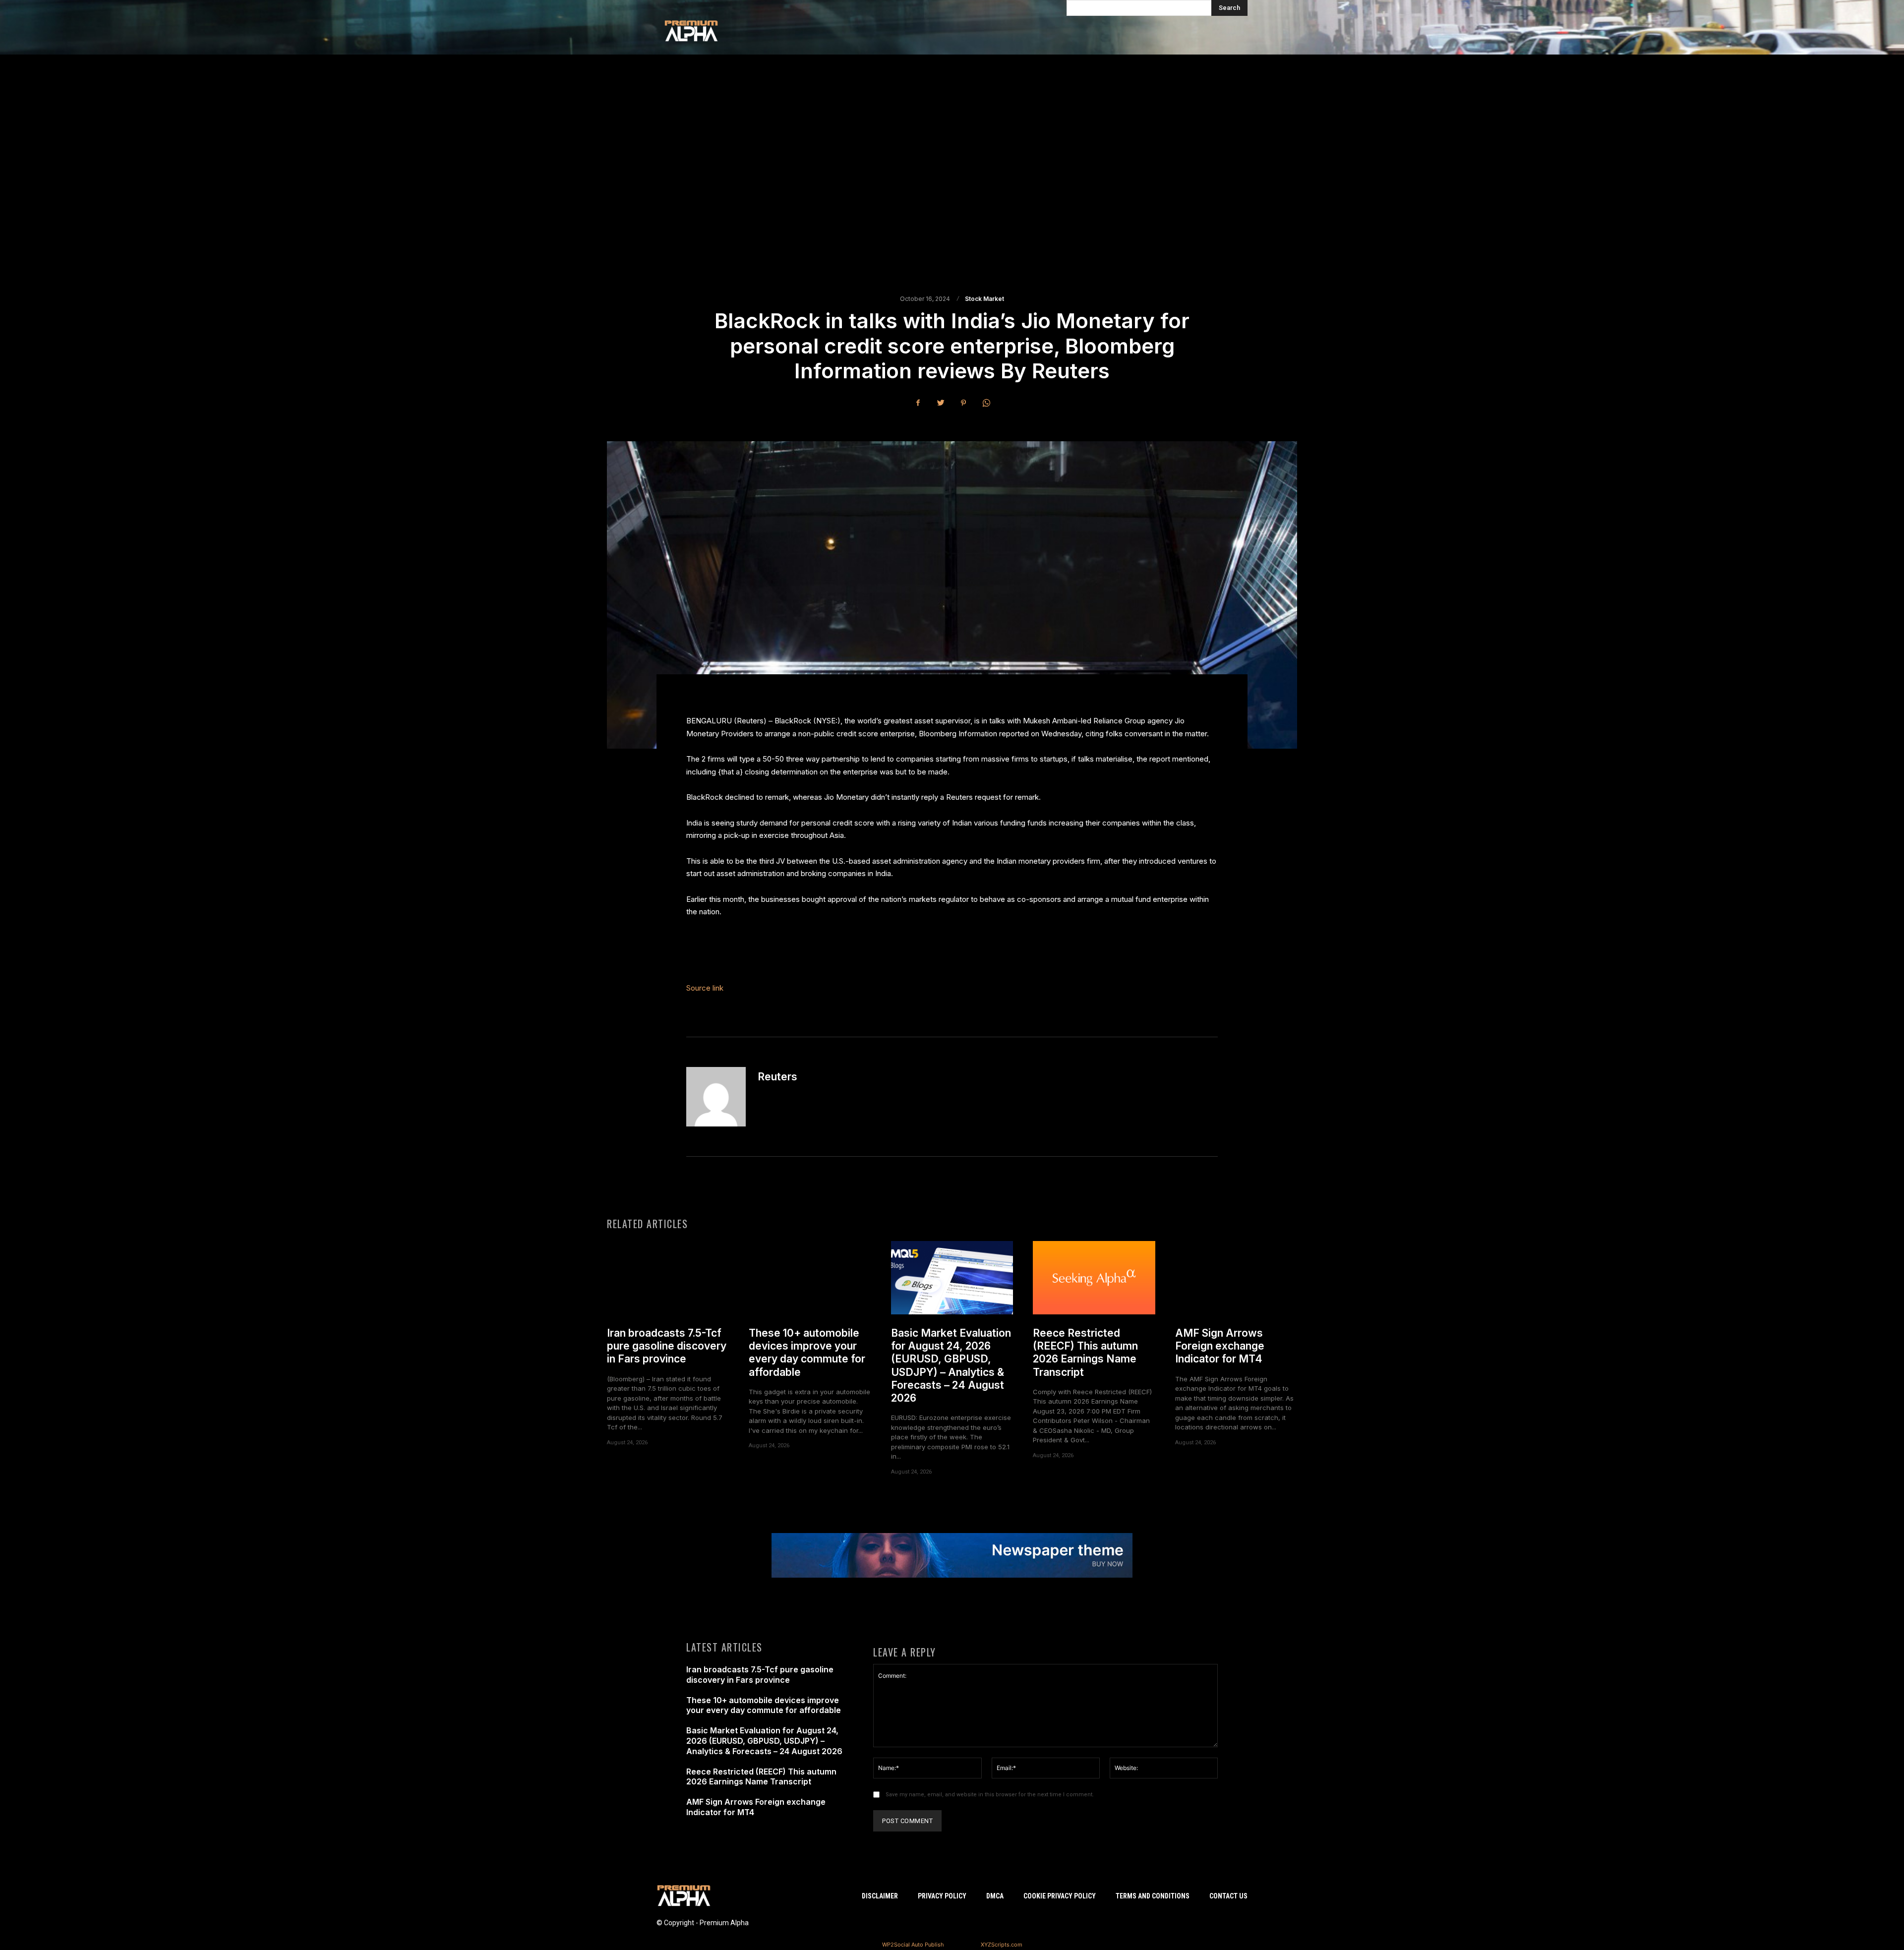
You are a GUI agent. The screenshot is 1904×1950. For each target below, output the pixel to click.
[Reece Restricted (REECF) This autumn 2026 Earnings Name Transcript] (1094, 1278)
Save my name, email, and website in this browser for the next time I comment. (990, 1795)
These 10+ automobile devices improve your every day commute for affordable (807, 1353)
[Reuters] (716, 1097)
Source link (705, 988)
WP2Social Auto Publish (913, 1945)
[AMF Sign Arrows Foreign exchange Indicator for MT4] (1236, 1278)
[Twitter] (941, 403)
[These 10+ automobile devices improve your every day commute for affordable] (810, 1278)
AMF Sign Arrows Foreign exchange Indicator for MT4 (1220, 1346)
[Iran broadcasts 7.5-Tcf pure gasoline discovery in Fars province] (668, 1278)
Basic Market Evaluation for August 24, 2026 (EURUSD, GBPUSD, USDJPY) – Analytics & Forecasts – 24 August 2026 (951, 1365)
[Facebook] (918, 403)
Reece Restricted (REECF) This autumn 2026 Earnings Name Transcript (1085, 1353)
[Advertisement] (952, 174)
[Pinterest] (963, 403)
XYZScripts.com (1002, 1945)
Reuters (777, 1077)
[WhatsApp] (986, 403)
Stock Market (984, 299)
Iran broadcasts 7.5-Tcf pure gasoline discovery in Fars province (667, 1346)
